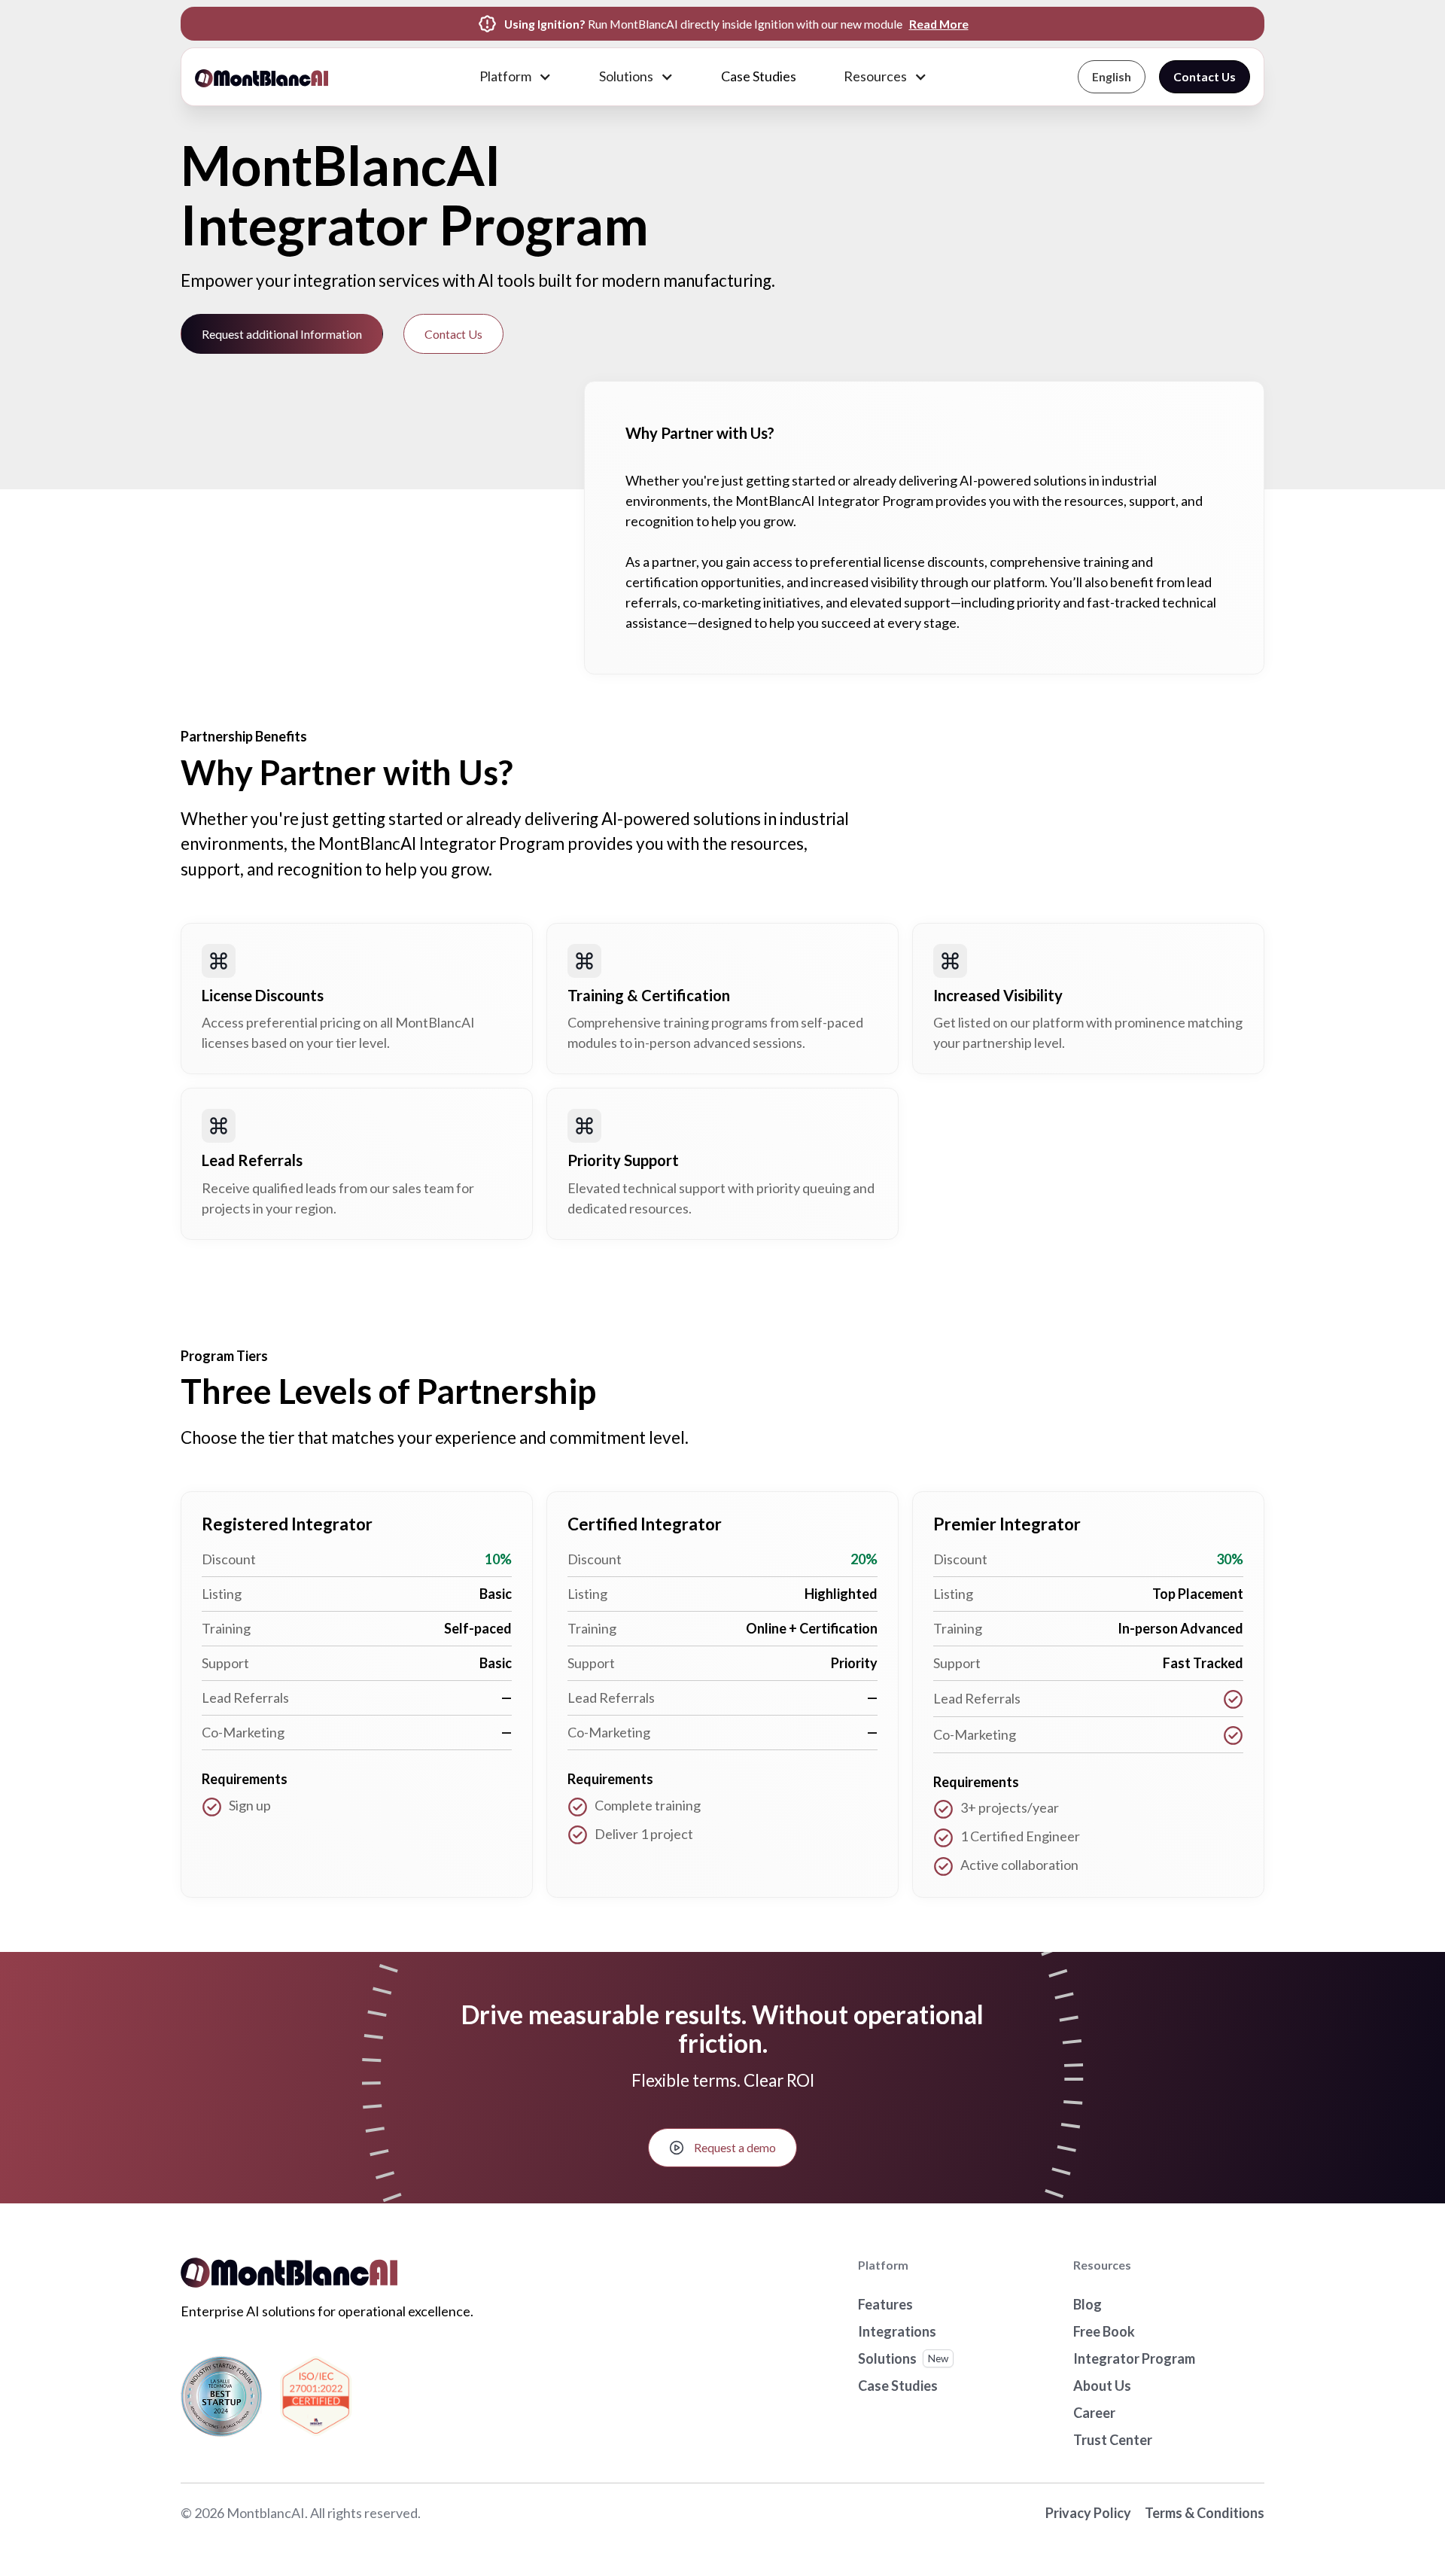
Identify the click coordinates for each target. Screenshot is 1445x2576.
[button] (515, 77)
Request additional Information (282, 334)
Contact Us (1205, 76)
